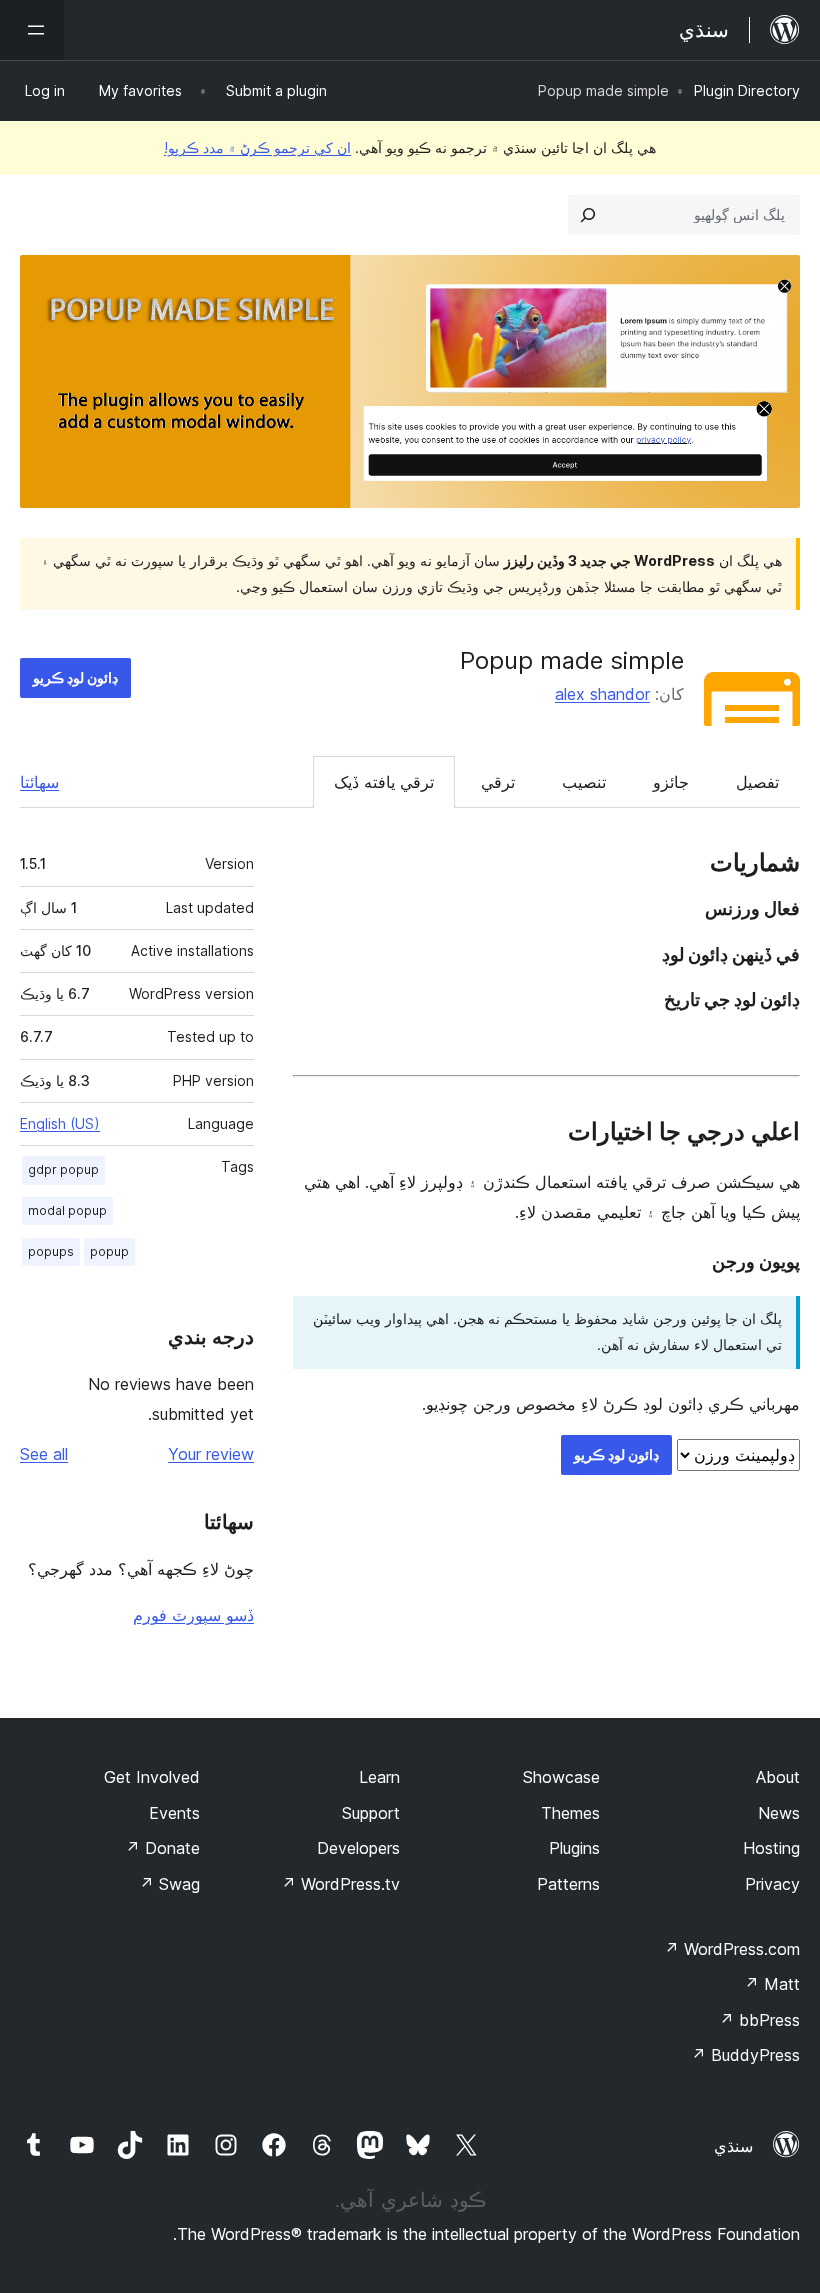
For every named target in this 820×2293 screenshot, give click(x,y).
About (778, 1777)
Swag (169, 1884)
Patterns (568, 1884)
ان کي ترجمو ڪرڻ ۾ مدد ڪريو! (257, 147)
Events (174, 1813)
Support (371, 1813)
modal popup (67, 1210)
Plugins (574, 1848)
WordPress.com (732, 1949)
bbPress (759, 2020)
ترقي (498, 782)
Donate (162, 1848)
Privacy (772, 1884)
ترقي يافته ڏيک (384, 782)
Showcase (561, 1777)
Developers (358, 1848)
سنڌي (733, 2146)
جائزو (671, 782)
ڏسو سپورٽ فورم (193, 1615)
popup (109, 1251)
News (779, 1813)
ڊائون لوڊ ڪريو (75, 677)
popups (51, 1251)
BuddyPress (745, 2055)
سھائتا (39, 782)
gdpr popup (63, 1169)
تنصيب (584, 782)
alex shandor (602, 694)
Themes (570, 1813)
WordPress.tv (340, 1884)
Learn (379, 1777)
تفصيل (757, 782)
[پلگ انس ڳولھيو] (588, 215)
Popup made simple (572, 660)
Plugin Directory (747, 90)
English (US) (60, 1123)
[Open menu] (32, 30)
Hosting (771, 1848)
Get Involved (152, 1777)
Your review (211, 1454)
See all (44, 1454)
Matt (772, 1984)
